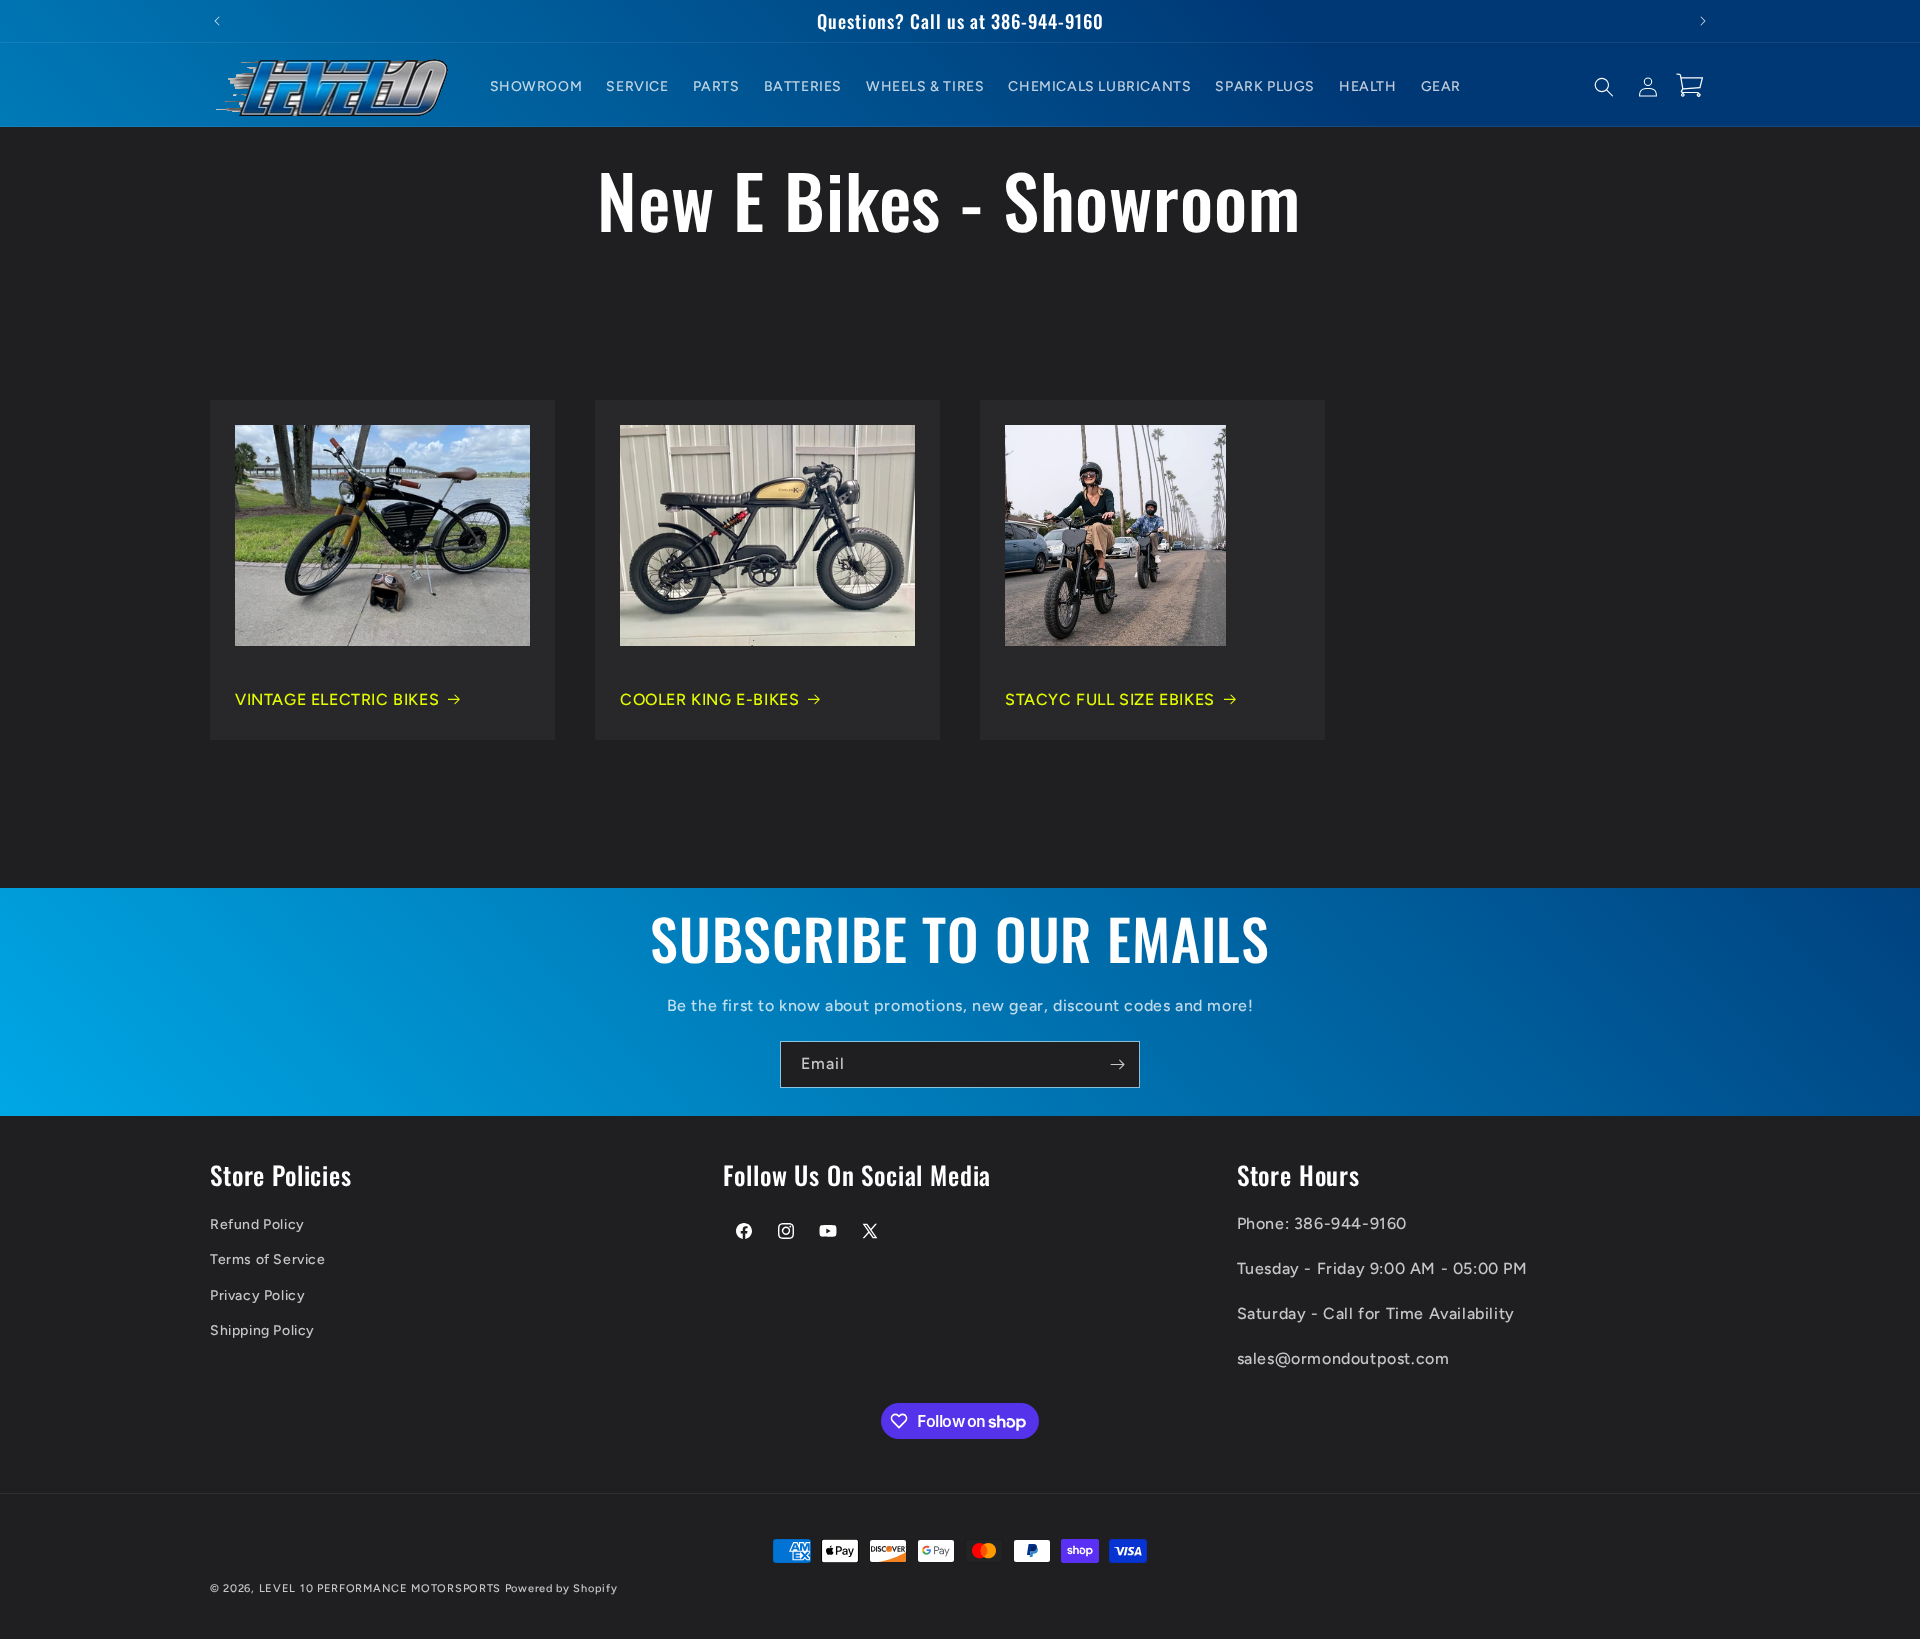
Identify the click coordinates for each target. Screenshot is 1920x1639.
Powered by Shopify (561, 1588)
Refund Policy (257, 1224)
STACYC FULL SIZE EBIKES (1110, 699)
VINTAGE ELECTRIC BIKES (337, 699)
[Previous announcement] (217, 21)
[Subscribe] (1117, 1064)
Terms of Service (268, 1259)
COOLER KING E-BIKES (709, 699)
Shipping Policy (262, 1330)
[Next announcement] (1703, 21)
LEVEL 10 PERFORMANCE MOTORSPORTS (380, 1588)
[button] (1604, 87)
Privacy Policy (257, 1295)
